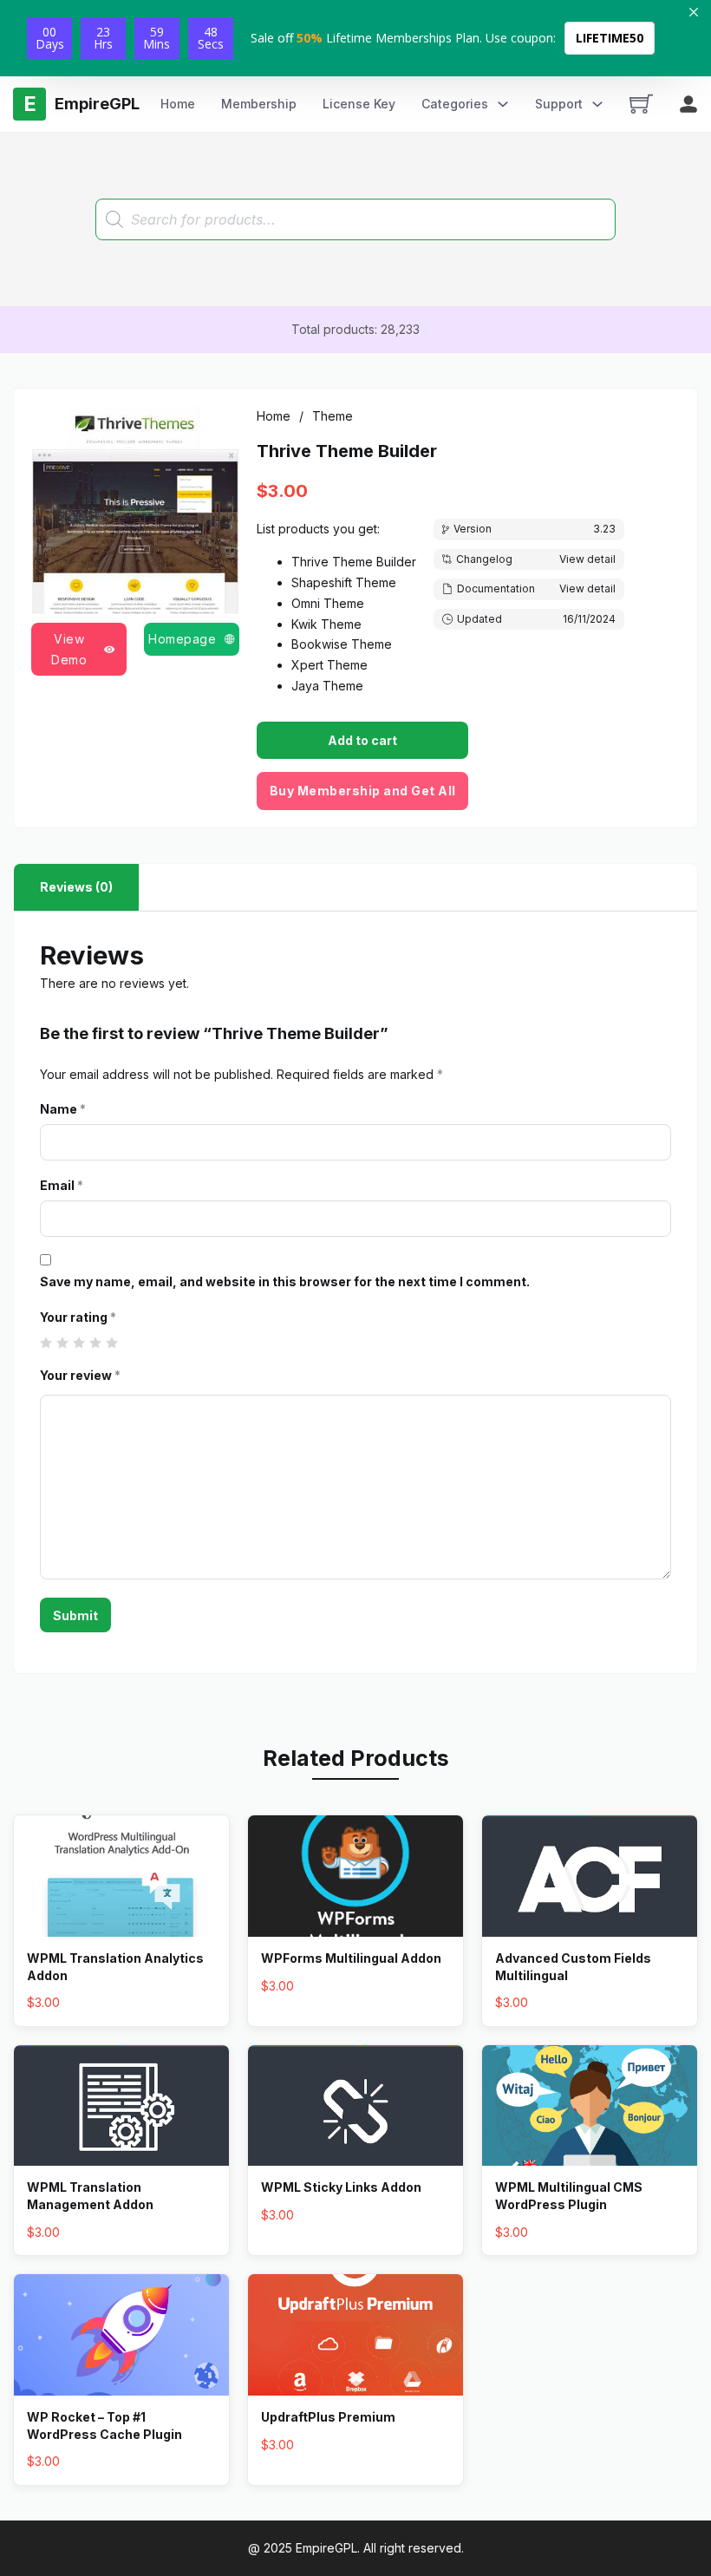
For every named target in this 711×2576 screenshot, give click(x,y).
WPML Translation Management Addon (90, 2196)
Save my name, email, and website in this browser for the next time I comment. (285, 1281)
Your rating (78, 1317)
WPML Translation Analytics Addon (115, 1967)
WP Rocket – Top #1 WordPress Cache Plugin (104, 2426)
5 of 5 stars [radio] (112, 1343)
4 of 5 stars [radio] (96, 1343)
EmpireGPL (326, 2548)
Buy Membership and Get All (363, 791)
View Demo (69, 649)
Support (559, 104)
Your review (80, 1375)
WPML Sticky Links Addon (341, 2187)
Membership (259, 104)
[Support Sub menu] (597, 104)
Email (62, 1185)
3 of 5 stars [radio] (79, 1343)
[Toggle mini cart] (641, 104)
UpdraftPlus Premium (328, 2417)
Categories (455, 104)
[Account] (688, 104)
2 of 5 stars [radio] (63, 1343)
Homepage (182, 639)
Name (63, 1109)
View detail (587, 559)
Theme (333, 416)
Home (178, 104)
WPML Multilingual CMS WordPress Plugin (569, 2196)
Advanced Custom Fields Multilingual (573, 1967)
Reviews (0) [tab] (76, 887)
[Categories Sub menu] (503, 104)
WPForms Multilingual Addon (351, 1958)
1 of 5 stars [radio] (46, 1343)
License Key (359, 104)
